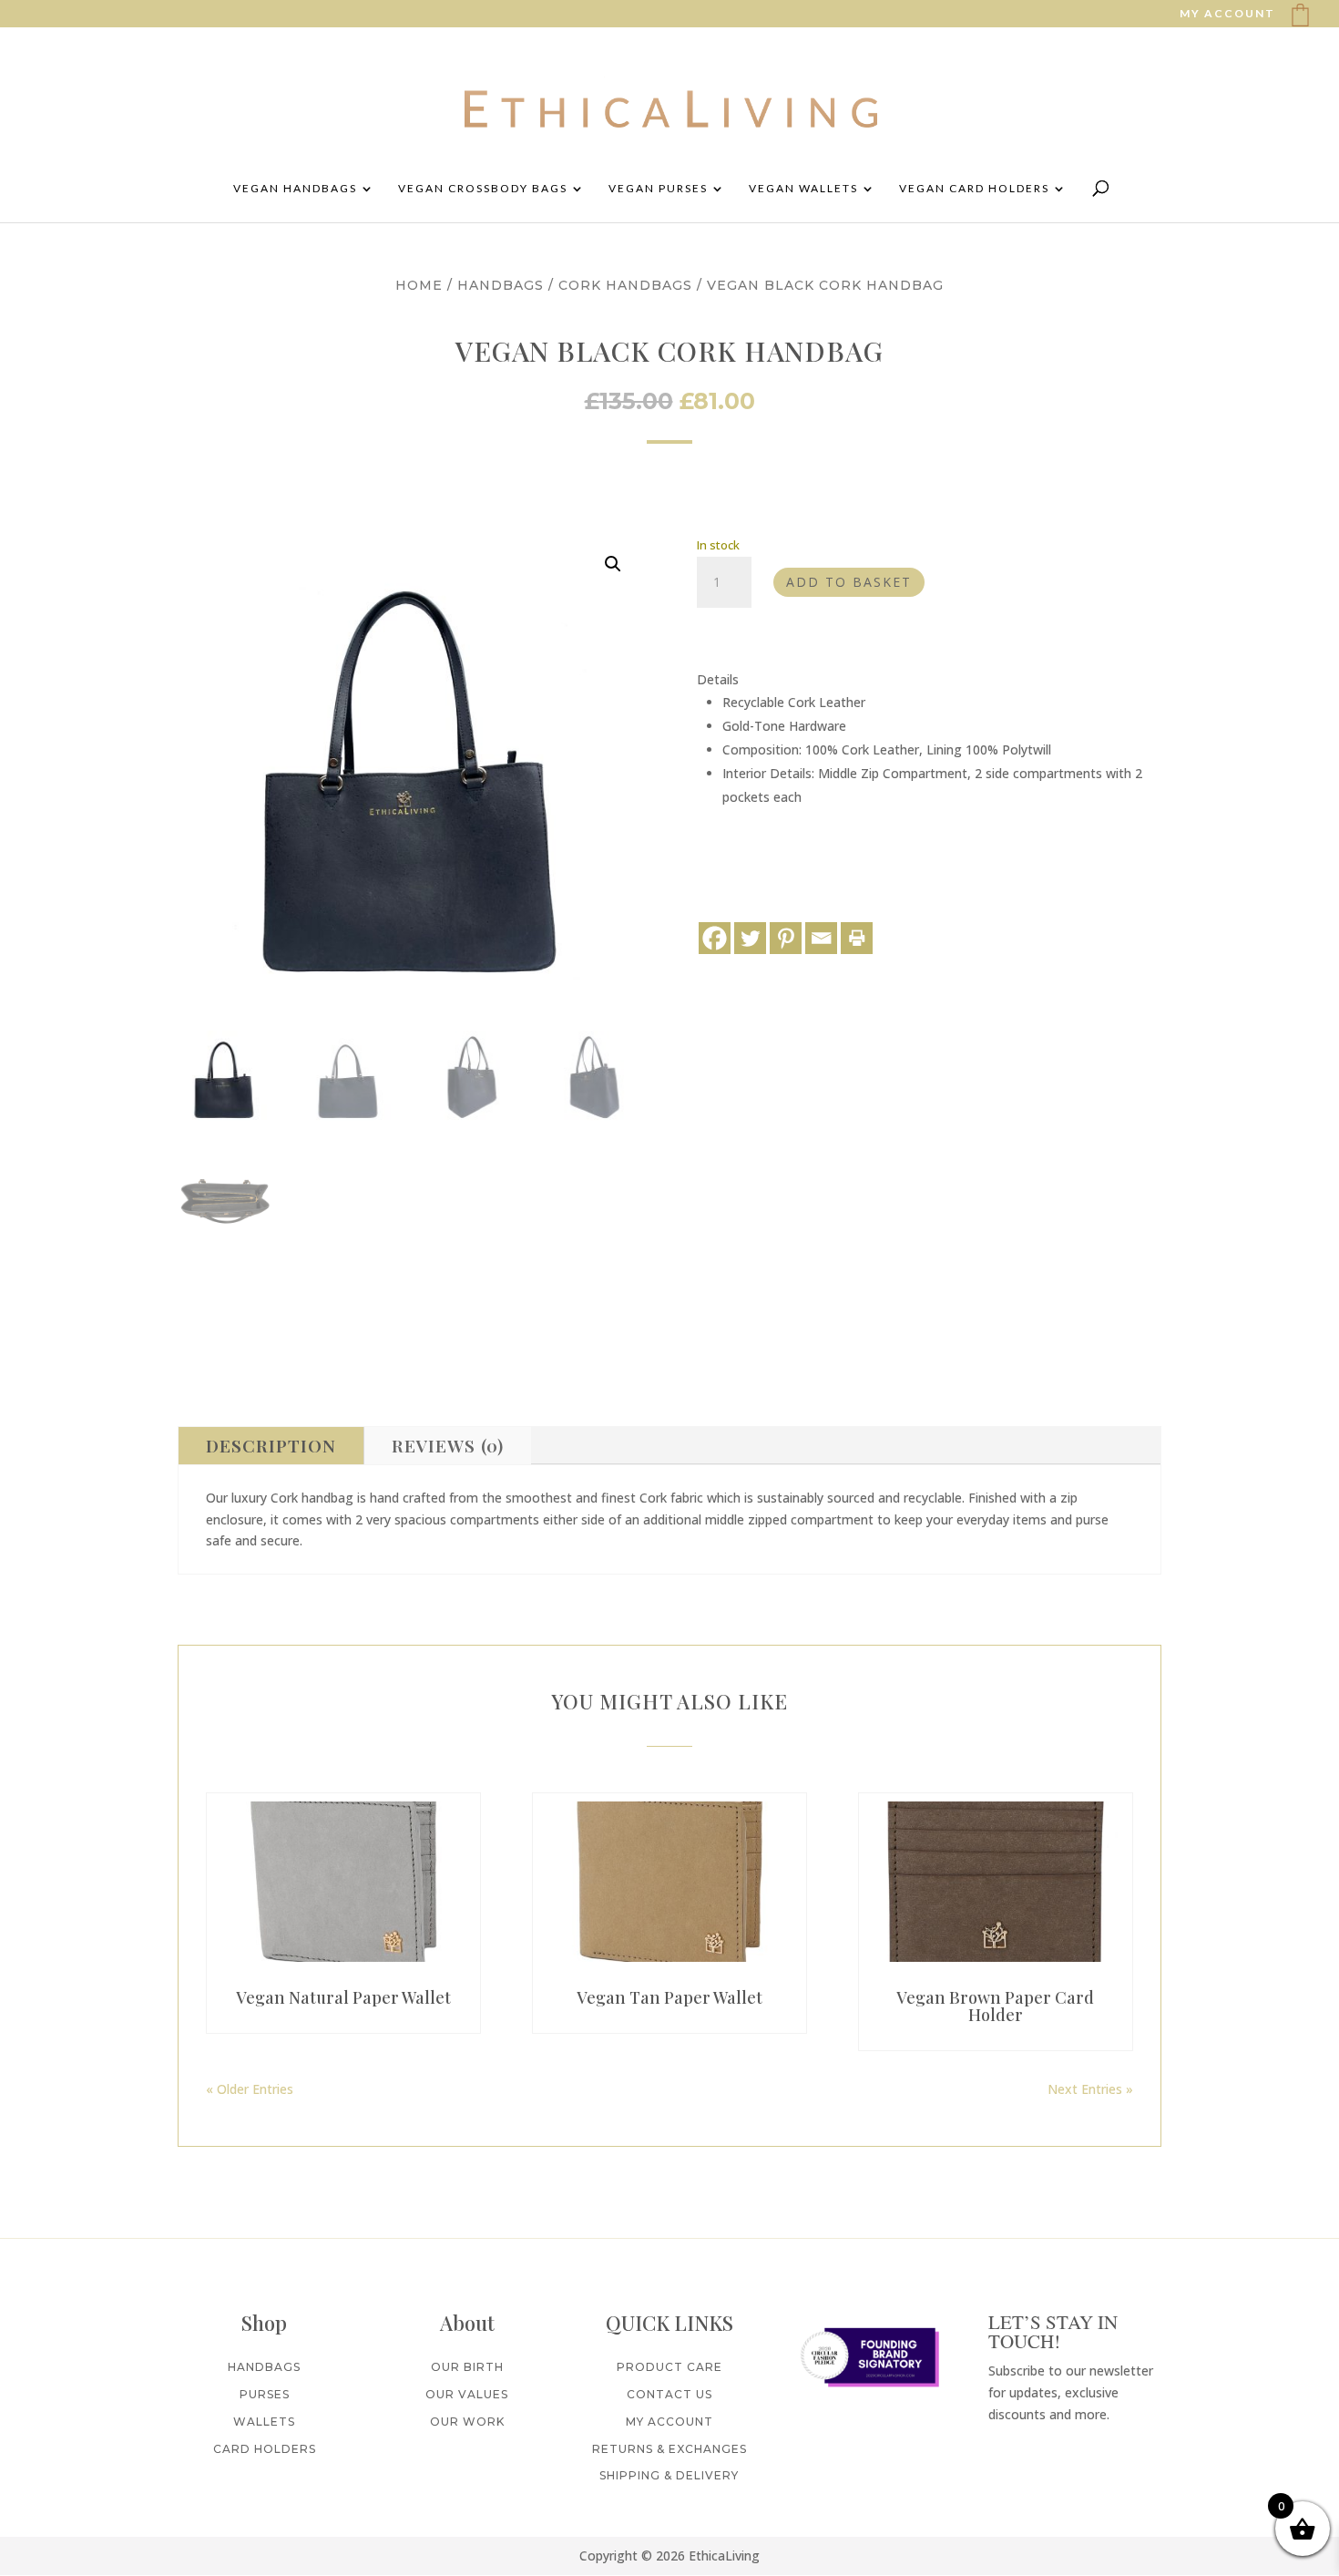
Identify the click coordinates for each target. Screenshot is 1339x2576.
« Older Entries (250, 2089)
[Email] (821, 938)
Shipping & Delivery (669, 2475)
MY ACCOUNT (1227, 14)
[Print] (857, 938)
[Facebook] (715, 938)
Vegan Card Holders (974, 189)
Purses (265, 2394)
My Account (669, 2422)
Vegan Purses (658, 189)
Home (419, 285)
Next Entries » (1090, 2089)
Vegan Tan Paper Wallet (669, 1997)
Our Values (467, 2394)
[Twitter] (750, 938)
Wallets (264, 2422)
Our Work (467, 2422)
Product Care (669, 2367)
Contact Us (669, 2394)
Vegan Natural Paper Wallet (343, 1997)
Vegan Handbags (295, 189)
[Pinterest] (786, 938)
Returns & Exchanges (669, 2449)
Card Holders (265, 2449)
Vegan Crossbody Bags (483, 189)
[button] (613, 564)
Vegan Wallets (803, 189)
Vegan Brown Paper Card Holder (995, 2006)
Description (271, 1445)
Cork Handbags (625, 285)
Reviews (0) (448, 1445)
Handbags (501, 285)
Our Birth (467, 2367)
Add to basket (849, 582)
